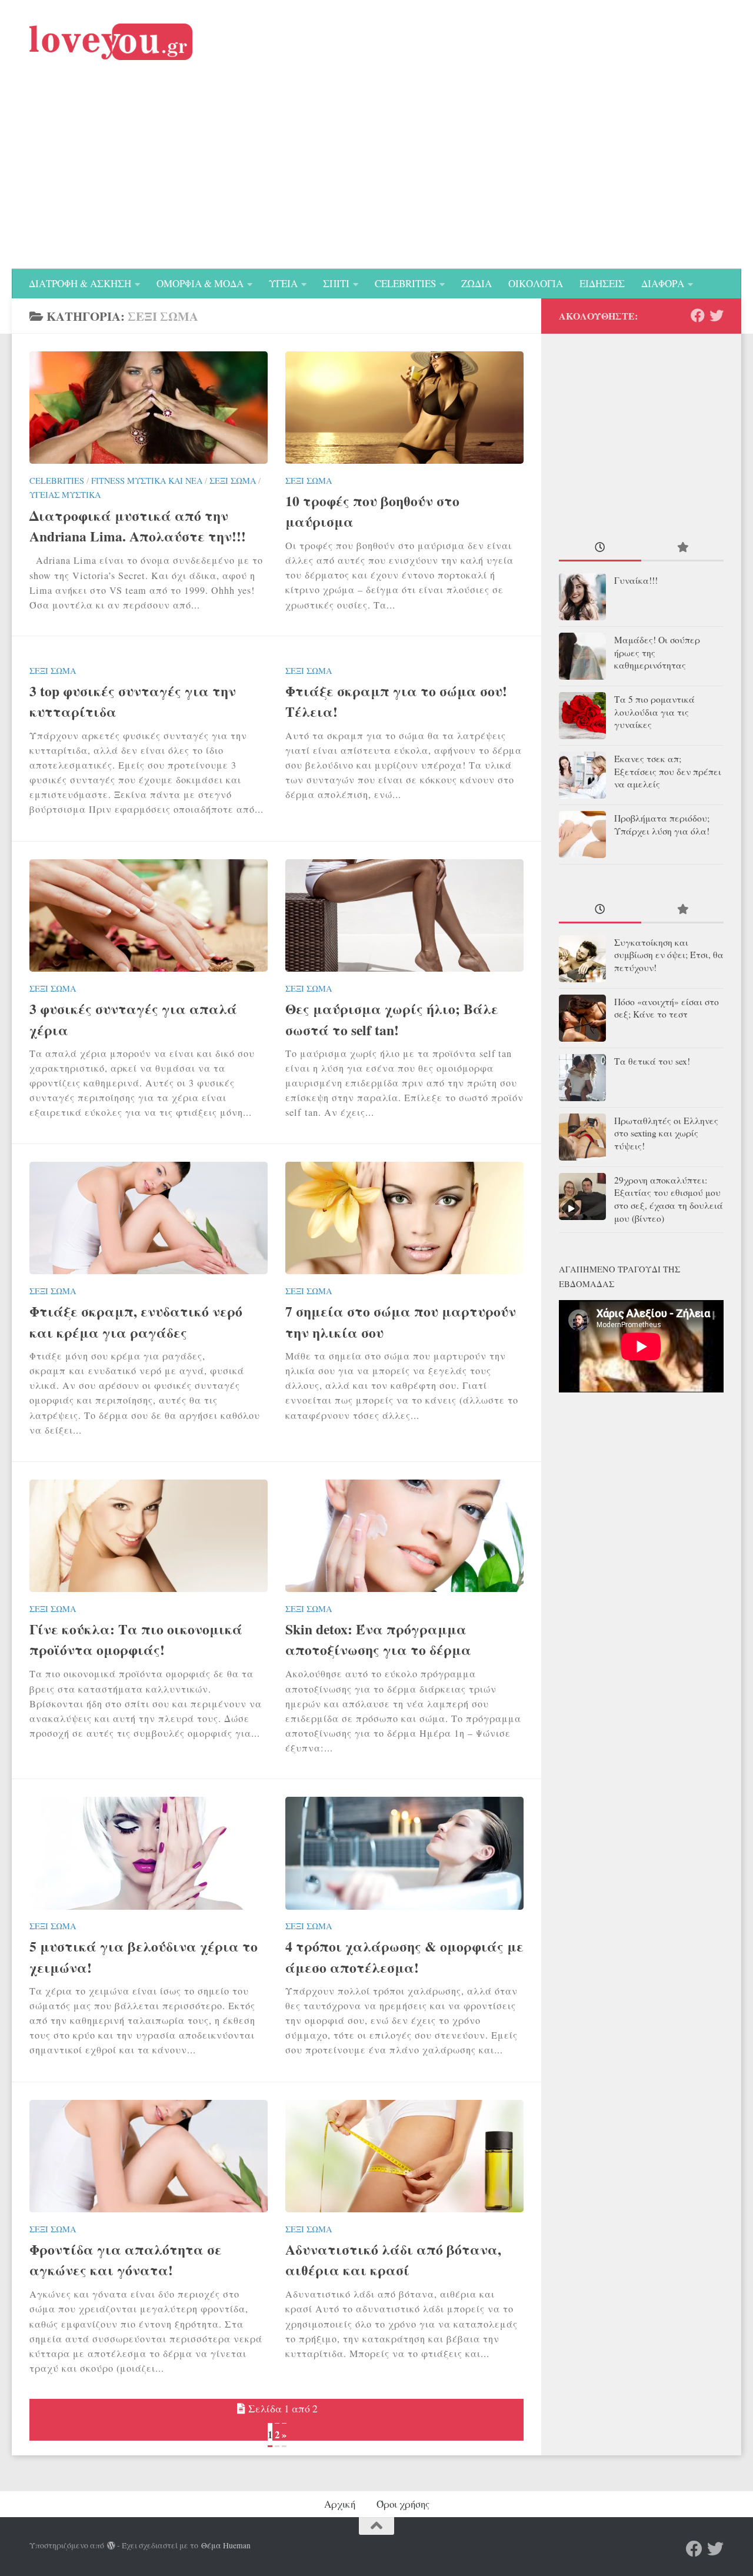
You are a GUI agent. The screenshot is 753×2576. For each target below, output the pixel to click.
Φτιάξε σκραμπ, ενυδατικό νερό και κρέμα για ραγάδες (136, 1322)
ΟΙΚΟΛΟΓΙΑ (536, 283)
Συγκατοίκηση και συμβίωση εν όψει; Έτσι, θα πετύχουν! (669, 955)
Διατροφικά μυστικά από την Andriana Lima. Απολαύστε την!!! (138, 526)
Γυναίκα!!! (636, 580)
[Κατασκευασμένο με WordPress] (111, 2546)
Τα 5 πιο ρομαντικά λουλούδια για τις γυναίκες (654, 712)
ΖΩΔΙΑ (477, 283)
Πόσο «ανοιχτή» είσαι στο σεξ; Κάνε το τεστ (667, 1008)
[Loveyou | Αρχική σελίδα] (111, 42)
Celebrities (57, 481)
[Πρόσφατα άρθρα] (600, 549)
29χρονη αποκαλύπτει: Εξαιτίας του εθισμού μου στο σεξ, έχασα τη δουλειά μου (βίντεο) (669, 1199)
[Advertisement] (376, 181)
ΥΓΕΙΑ (283, 283)
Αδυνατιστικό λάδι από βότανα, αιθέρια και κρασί (393, 2260)
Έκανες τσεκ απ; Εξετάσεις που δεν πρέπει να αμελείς (668, 772)
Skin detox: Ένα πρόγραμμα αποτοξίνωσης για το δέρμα (378, 1639)
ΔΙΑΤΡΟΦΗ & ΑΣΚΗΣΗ (80, 283)
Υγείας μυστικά (65, 495)
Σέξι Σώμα (233, 481)
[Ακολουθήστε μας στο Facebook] (698, 315)
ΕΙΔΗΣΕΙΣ (602, 283)
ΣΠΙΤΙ (336, 283)
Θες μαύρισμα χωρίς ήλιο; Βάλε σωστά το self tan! (392, 1019)
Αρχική (340, 2504)
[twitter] (717, 315)
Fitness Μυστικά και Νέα (147, 481)
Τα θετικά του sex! (652, 1061)
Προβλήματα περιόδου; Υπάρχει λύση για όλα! (662, 825)
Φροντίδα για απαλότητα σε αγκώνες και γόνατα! (126, 2260)
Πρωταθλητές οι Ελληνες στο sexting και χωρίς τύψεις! (666, 1134)
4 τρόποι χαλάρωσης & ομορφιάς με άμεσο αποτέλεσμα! (404, 1957)
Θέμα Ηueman (226, 2545)
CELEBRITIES (405, 283)
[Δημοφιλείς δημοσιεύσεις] (682, 549)
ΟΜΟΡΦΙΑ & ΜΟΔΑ (200, 283)
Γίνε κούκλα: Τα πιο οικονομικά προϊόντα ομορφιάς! (136, 1639)
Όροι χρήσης (403, 2504)
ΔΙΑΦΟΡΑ (663, 283)
